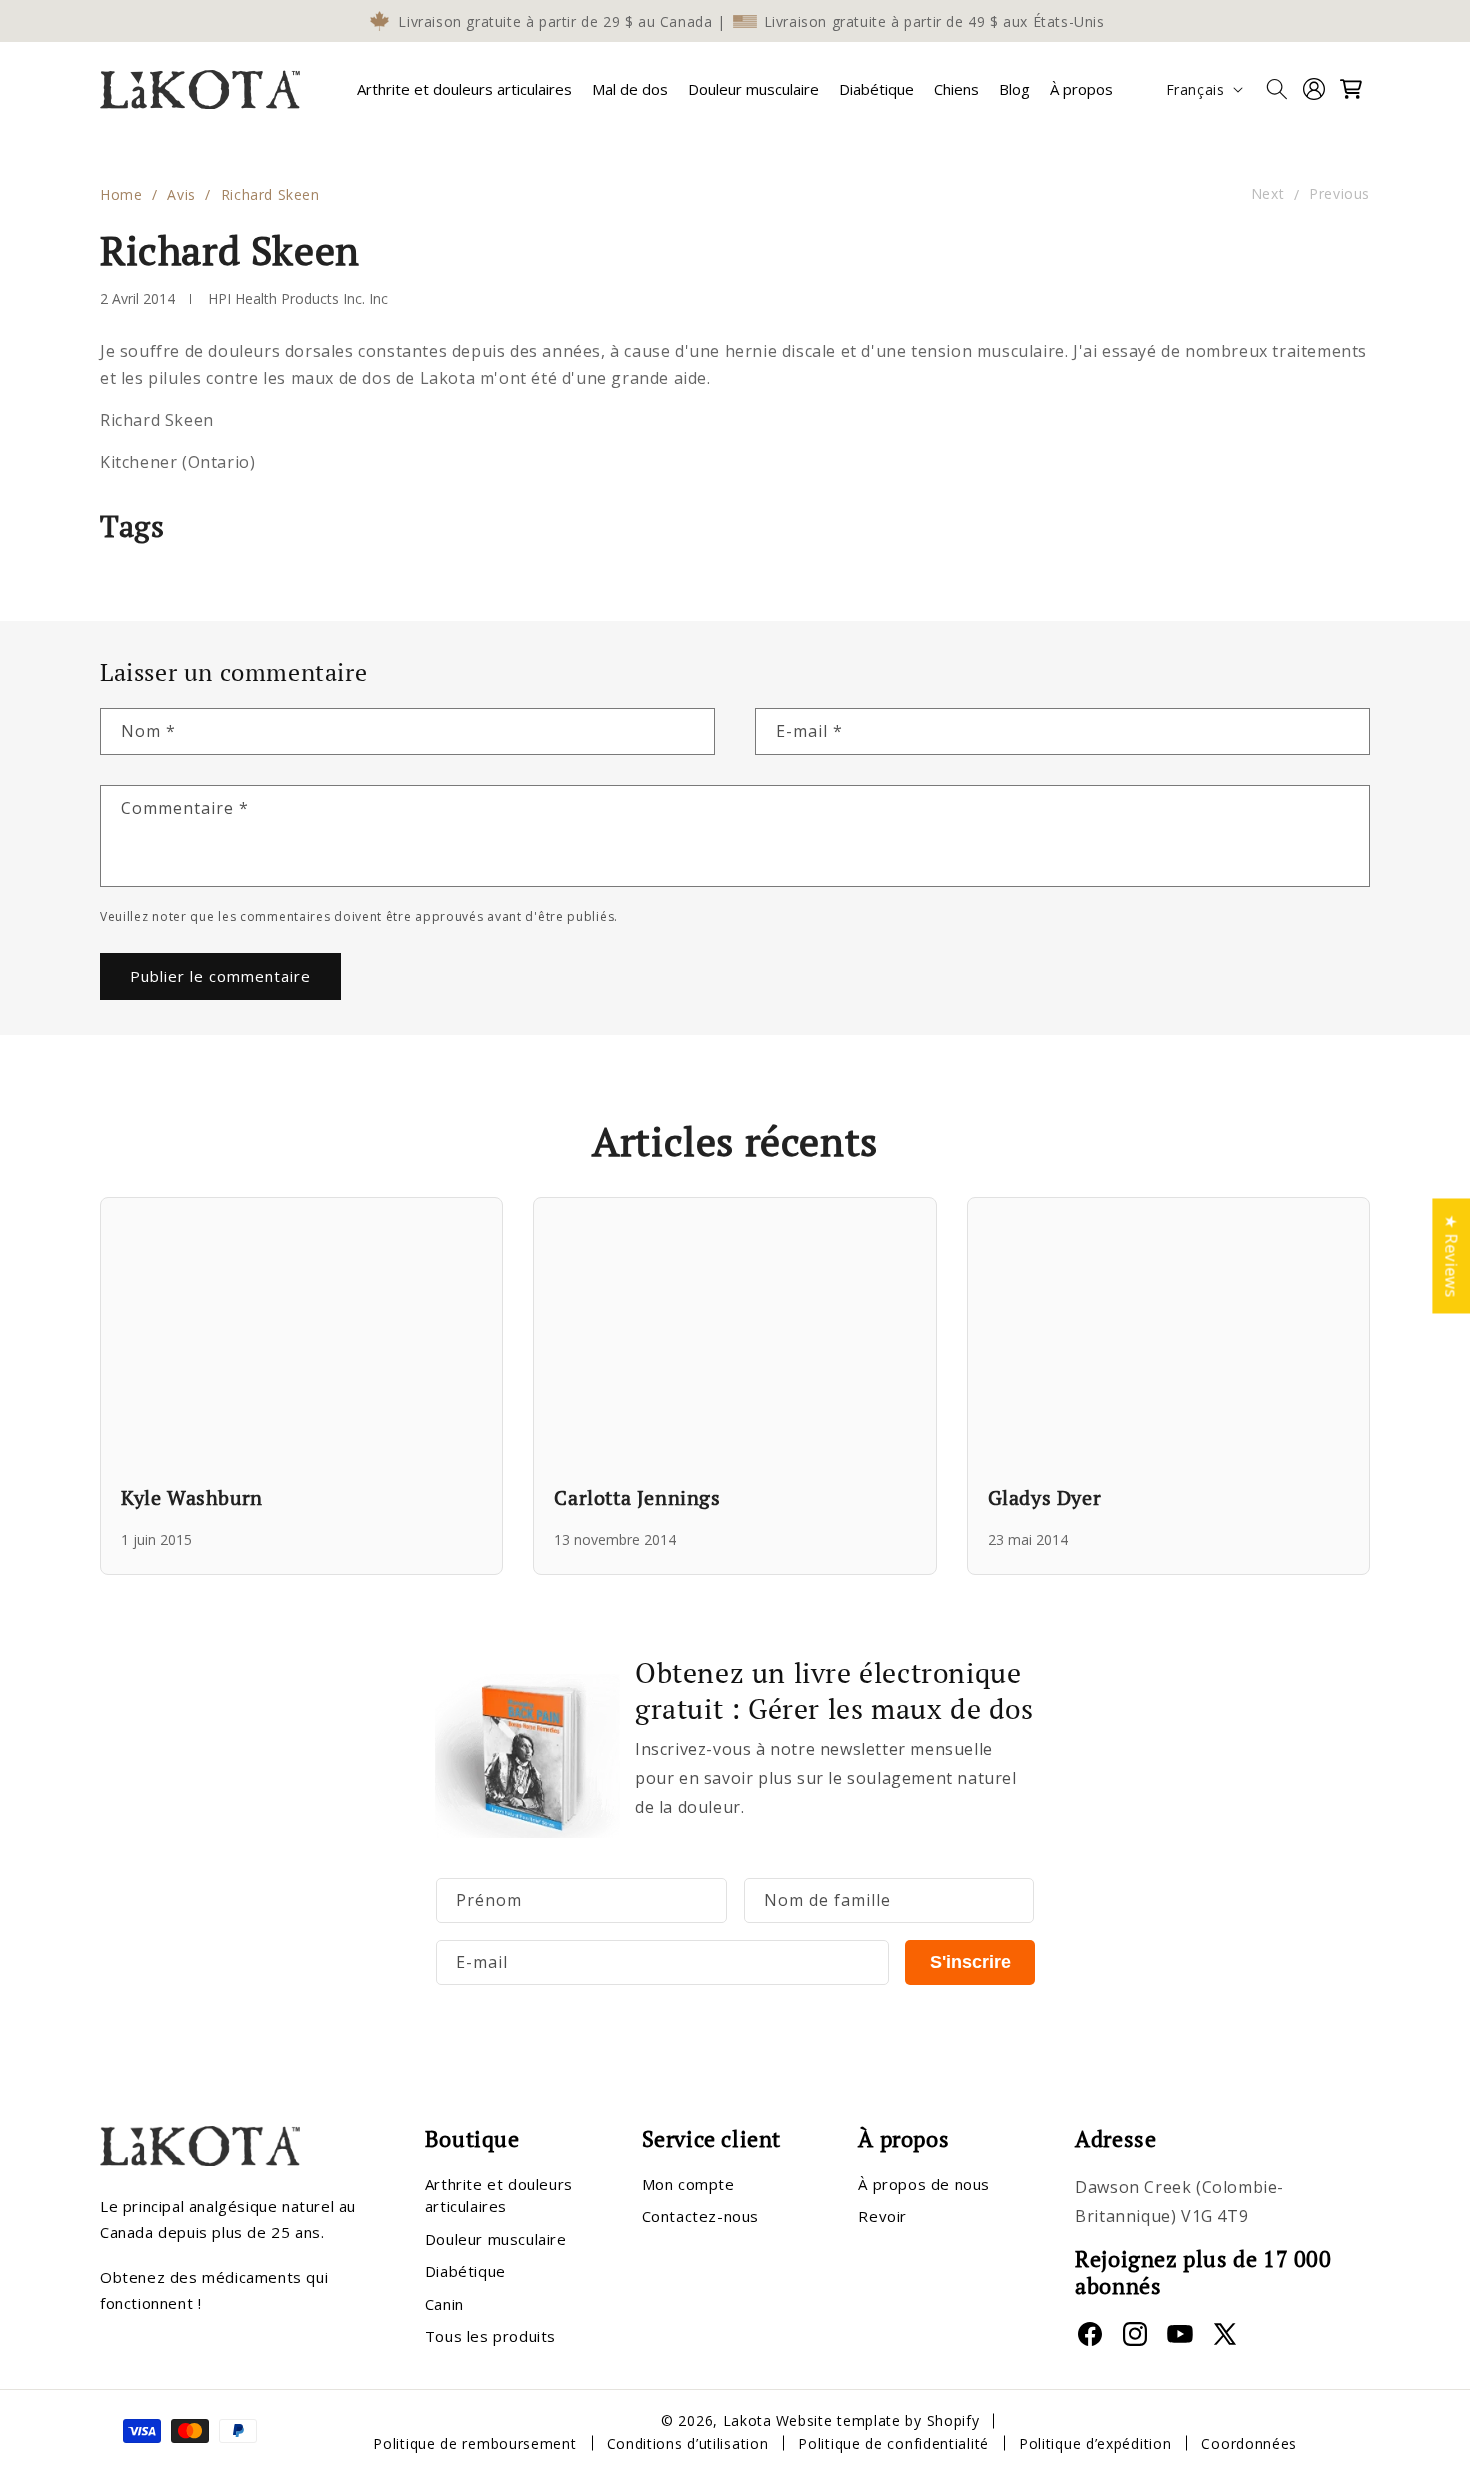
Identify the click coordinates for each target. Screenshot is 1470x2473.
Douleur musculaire (496, 2238)
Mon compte (688, 2183)
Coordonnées (1249, 2442)
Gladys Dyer (1045, 1497)
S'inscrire (970, 1962)
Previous (1339, 194)
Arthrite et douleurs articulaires (464, 89)
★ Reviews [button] (1451, 1255)
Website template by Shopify (878, 2420)
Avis (181, 194)
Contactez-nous (700, 2216)
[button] (464, 89)
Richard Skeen (270, 194)
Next (1267, 194)
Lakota (747, 2420)
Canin (444, 2303)
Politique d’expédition (1095, 2442)
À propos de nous (924, 2183)
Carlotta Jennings (637, 1497)
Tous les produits (490, 2336)
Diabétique (465, 2271)
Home (121, 194)
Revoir (882, 2216)
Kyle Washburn (192, 1497)
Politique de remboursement (474, 2442)
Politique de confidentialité (893, 2442)
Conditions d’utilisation (688, 2442)
